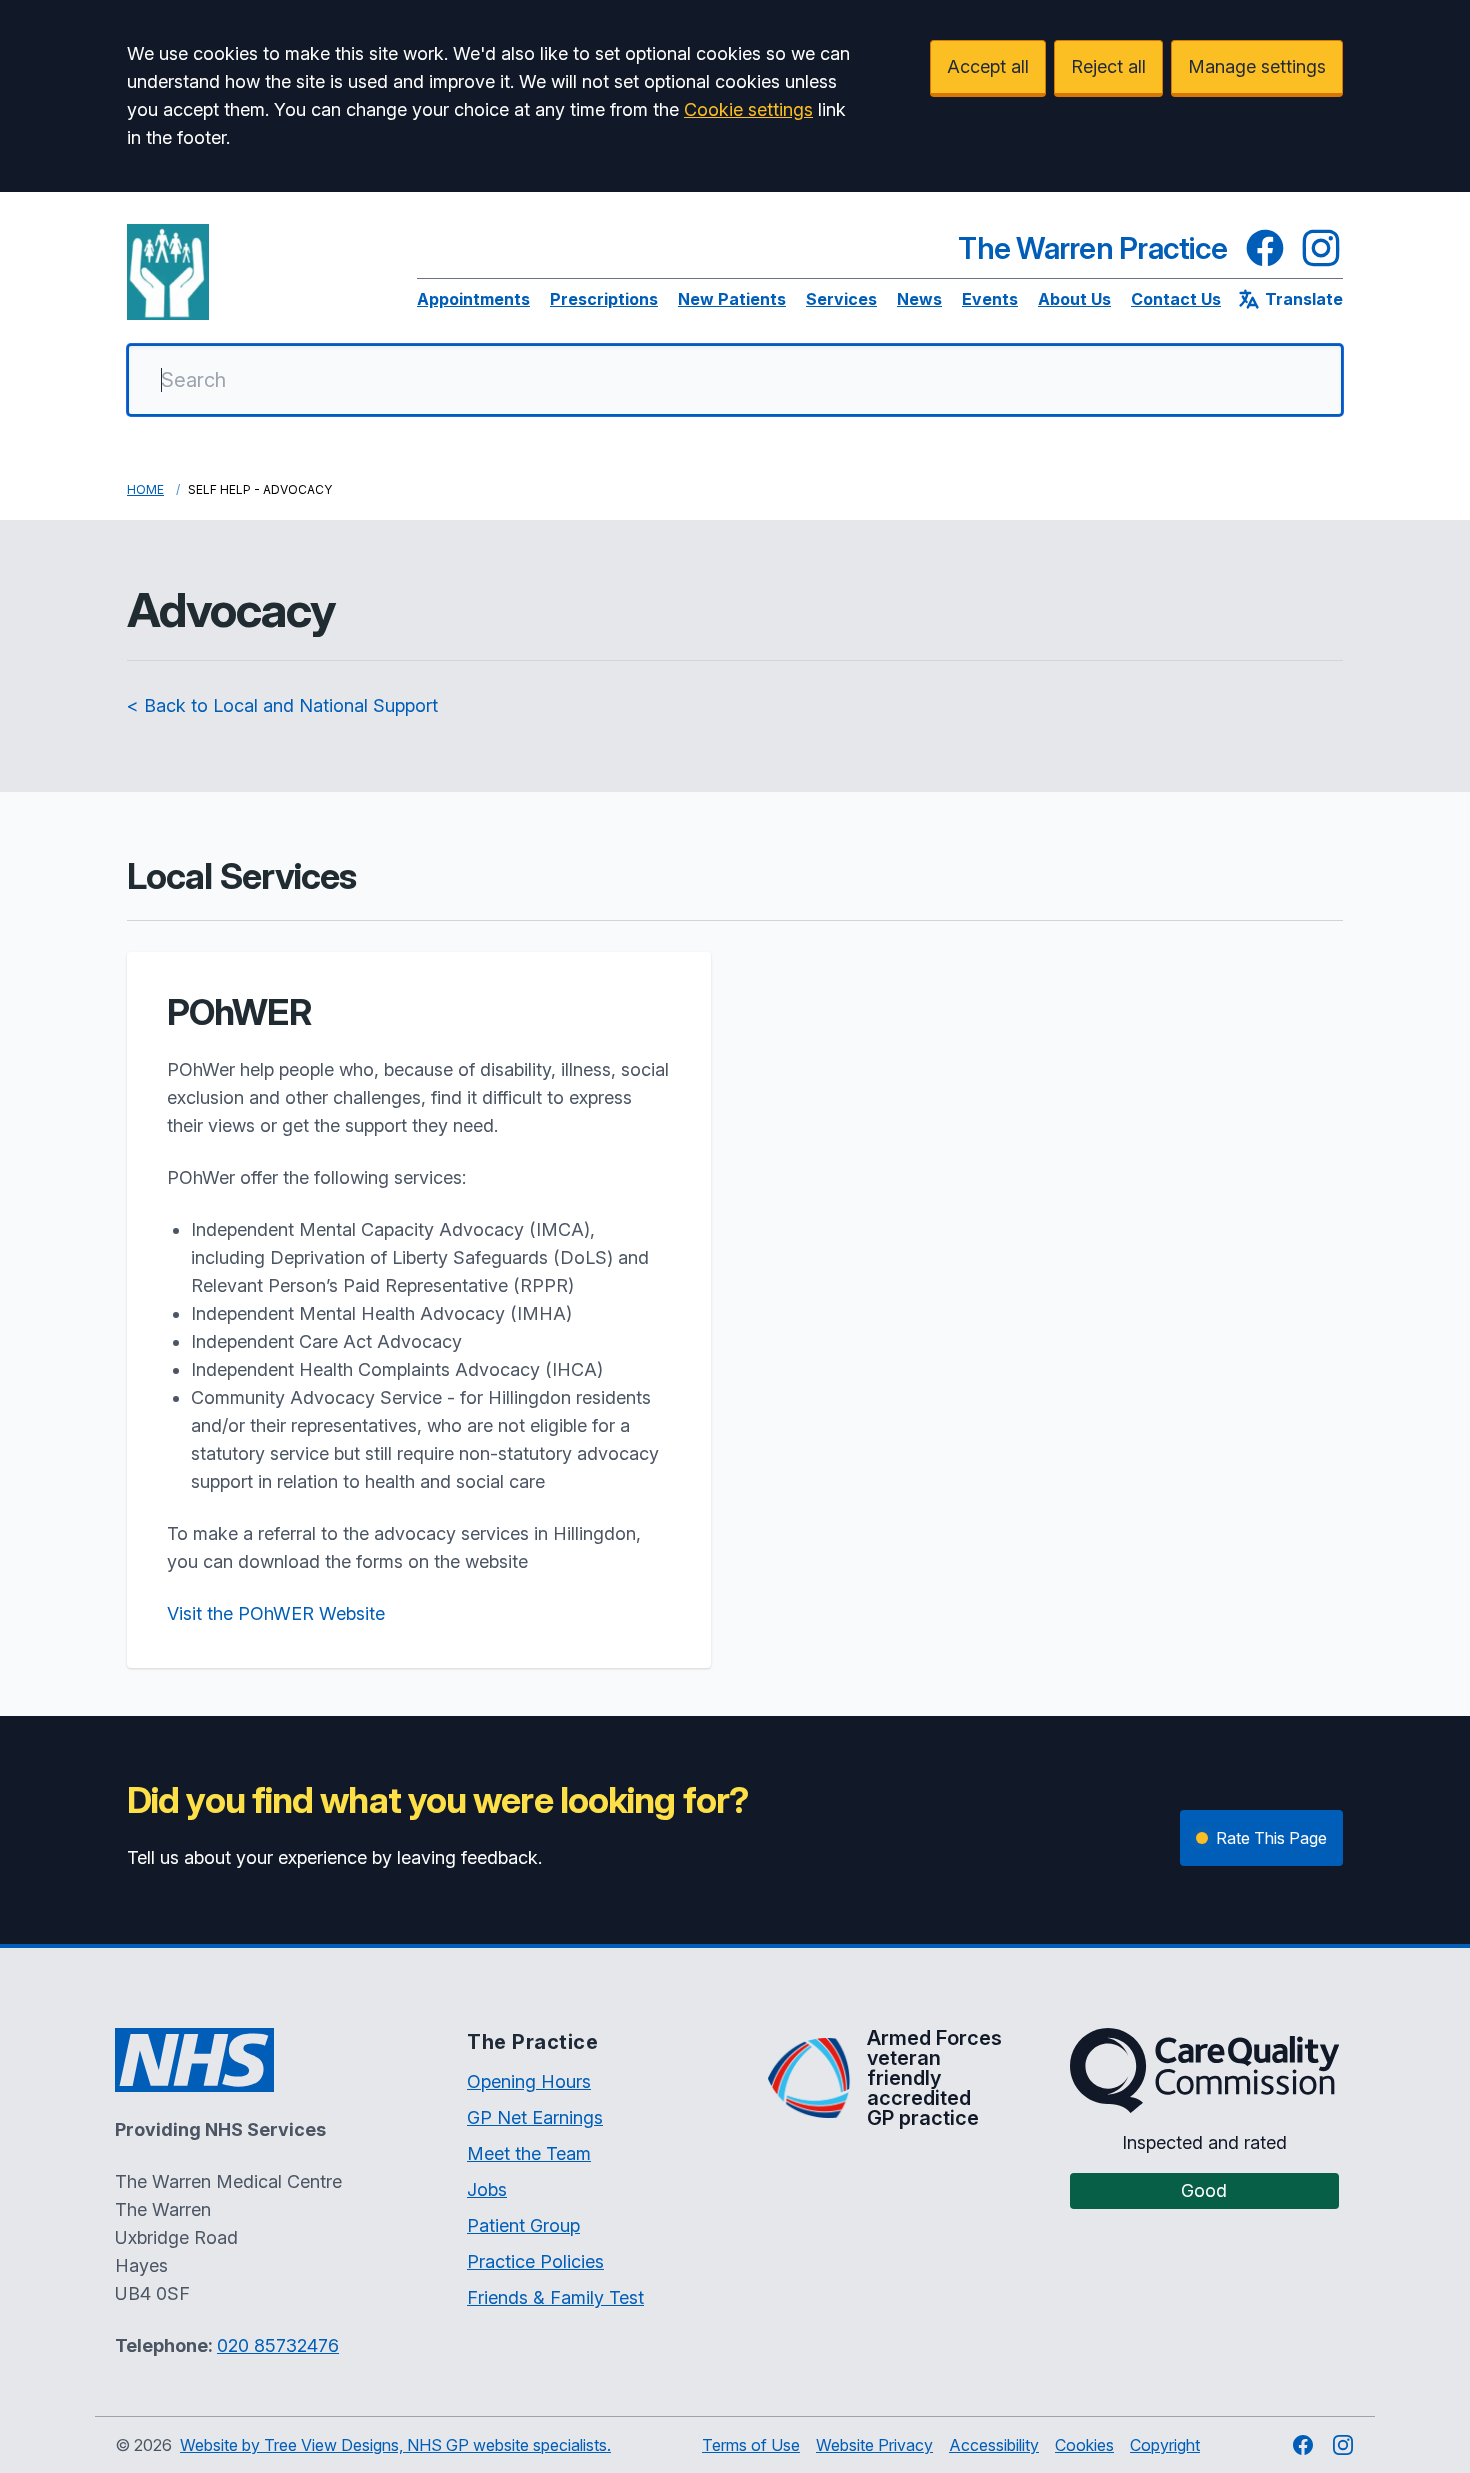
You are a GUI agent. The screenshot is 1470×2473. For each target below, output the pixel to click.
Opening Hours (529, 2081)
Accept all (988, 66)
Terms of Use (751, 2445)
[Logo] (168, 272)
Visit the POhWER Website (276, 1613)
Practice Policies (535, 2261)
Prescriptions (604, 299)
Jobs (487, 2189)
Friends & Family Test (555, 2297)
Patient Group (523, 2225)
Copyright (1165, 2445)
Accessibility (994, 2445)
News (919, 299)
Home (145, 489)
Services (841, 299)
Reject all (1108, 66)
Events (990, 299)
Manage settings (1257, 66)
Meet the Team (529, 2153)
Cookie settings (748, 109)
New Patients (732, 299)
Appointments (473, 299)
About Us (1074, 299)
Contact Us (1176, 299)
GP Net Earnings (535, 2117)
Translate (1304, 299)
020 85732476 (278, 2345)
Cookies (1084, 2445)
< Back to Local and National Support (282, 705)
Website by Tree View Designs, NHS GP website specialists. (395, 2445)
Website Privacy (874, 2445)
